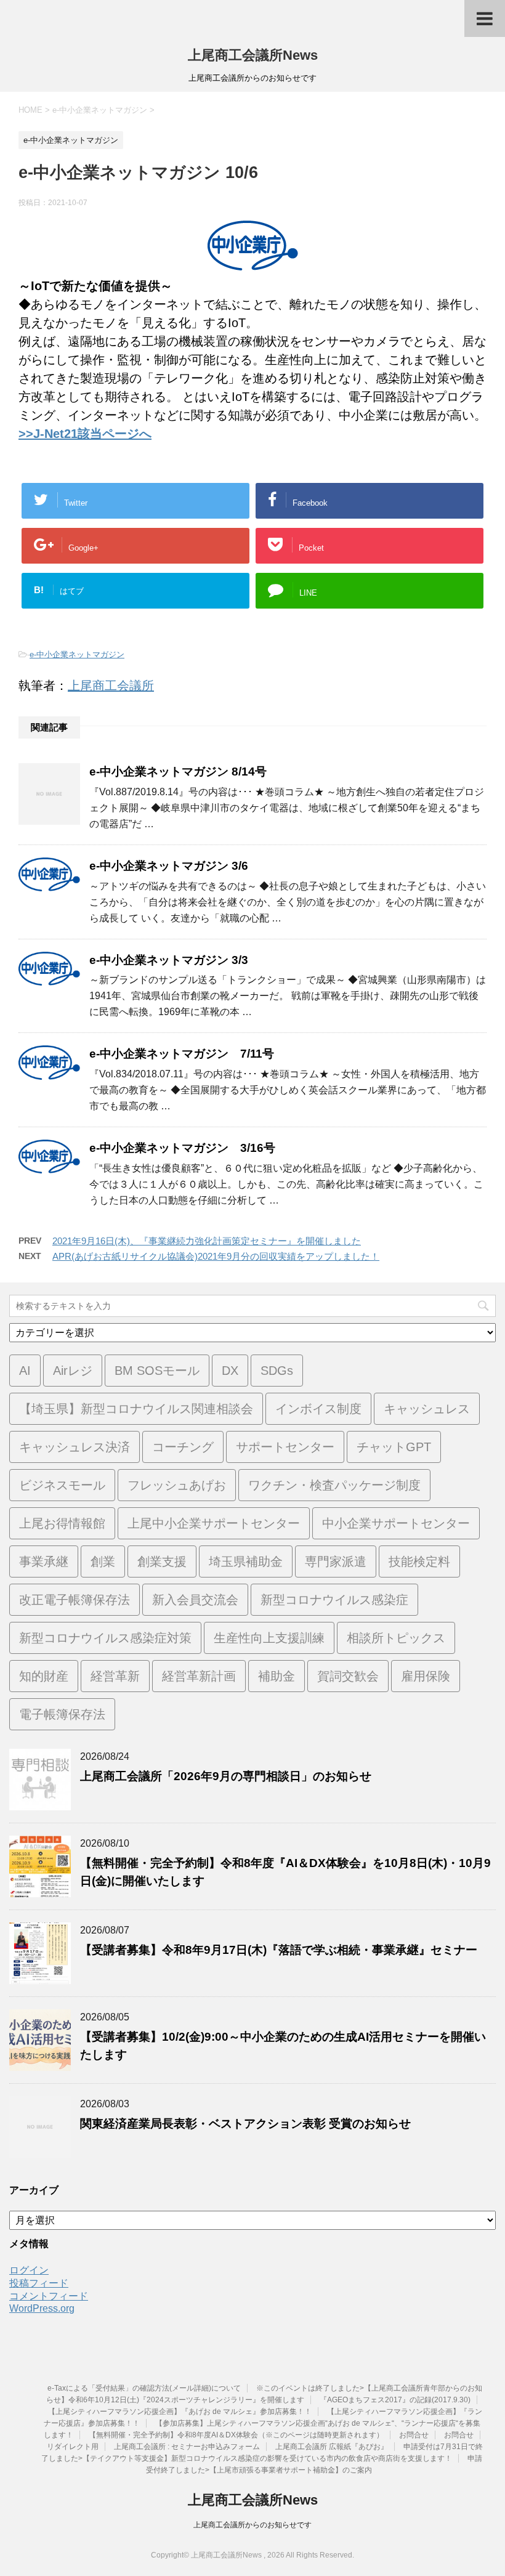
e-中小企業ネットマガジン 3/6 (169, 866)
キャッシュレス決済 (75, 1447)
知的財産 (44, 1676)
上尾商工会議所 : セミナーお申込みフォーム (187, 2447)
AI (25, 1371)
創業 (103, 1561)
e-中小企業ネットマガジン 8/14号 (178, 772)
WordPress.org (42, 2308)
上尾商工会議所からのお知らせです (252, 2525)
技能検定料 (419, 1561)
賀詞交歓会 (348, 1676)
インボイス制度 (318, 1409)
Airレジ (73, 1371)
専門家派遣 (336, 1561)
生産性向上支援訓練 (269, 1638)
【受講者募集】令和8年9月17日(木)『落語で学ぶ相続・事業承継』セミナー (279, 1950)
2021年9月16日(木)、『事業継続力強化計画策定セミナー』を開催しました (207, 1241)
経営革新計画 (199, 1676)
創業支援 (162, 1561)
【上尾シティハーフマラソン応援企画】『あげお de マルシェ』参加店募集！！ (180, 2412)
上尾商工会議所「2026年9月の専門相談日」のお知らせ (226, 1776)
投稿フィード (39, 2283)
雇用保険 (426, 1676)
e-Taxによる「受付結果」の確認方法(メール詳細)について (144, 2388)
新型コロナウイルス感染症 (334, 1600)
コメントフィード (49, 2296)
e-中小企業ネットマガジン (77, 654)
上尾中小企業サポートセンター (214, 1523)
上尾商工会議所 (111, 686)
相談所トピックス (396, 1638)
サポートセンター (285, 1447)
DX (230, 1371)
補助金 (277, 1676)
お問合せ (414, 2435)
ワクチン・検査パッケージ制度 (334, 1485)
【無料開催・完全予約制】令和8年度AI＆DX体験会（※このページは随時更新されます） (236, 2435)
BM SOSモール (157, 1371)
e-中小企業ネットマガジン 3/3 (169, 960)
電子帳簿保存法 (62, 1714)
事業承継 (44, 1561)
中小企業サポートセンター (396, 1523)
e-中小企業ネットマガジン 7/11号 (182, 1054)
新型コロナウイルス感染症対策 (105, 1638)
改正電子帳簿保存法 (75, 1600)
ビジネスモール (62, 1485)
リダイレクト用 (73, 2447)
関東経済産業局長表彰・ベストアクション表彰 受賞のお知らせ (245, 2124)
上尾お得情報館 (62, 1523)
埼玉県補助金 (246, 1561)
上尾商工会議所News (253, 55)
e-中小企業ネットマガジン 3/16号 (182, 1148)
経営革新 (115, 1676)
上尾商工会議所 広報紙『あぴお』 (332, 2447)
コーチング (183, 1447)
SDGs (277, 1371)
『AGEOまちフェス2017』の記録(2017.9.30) (395, 2400)
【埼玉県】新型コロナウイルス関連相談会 (136, 1409)
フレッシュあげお (177, 1485)
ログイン (29, 2270)
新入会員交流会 (195, 1600)
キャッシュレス (427, 1409)
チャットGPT (394, 1447)
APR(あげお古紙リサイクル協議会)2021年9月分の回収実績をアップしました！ (216, 1256)
